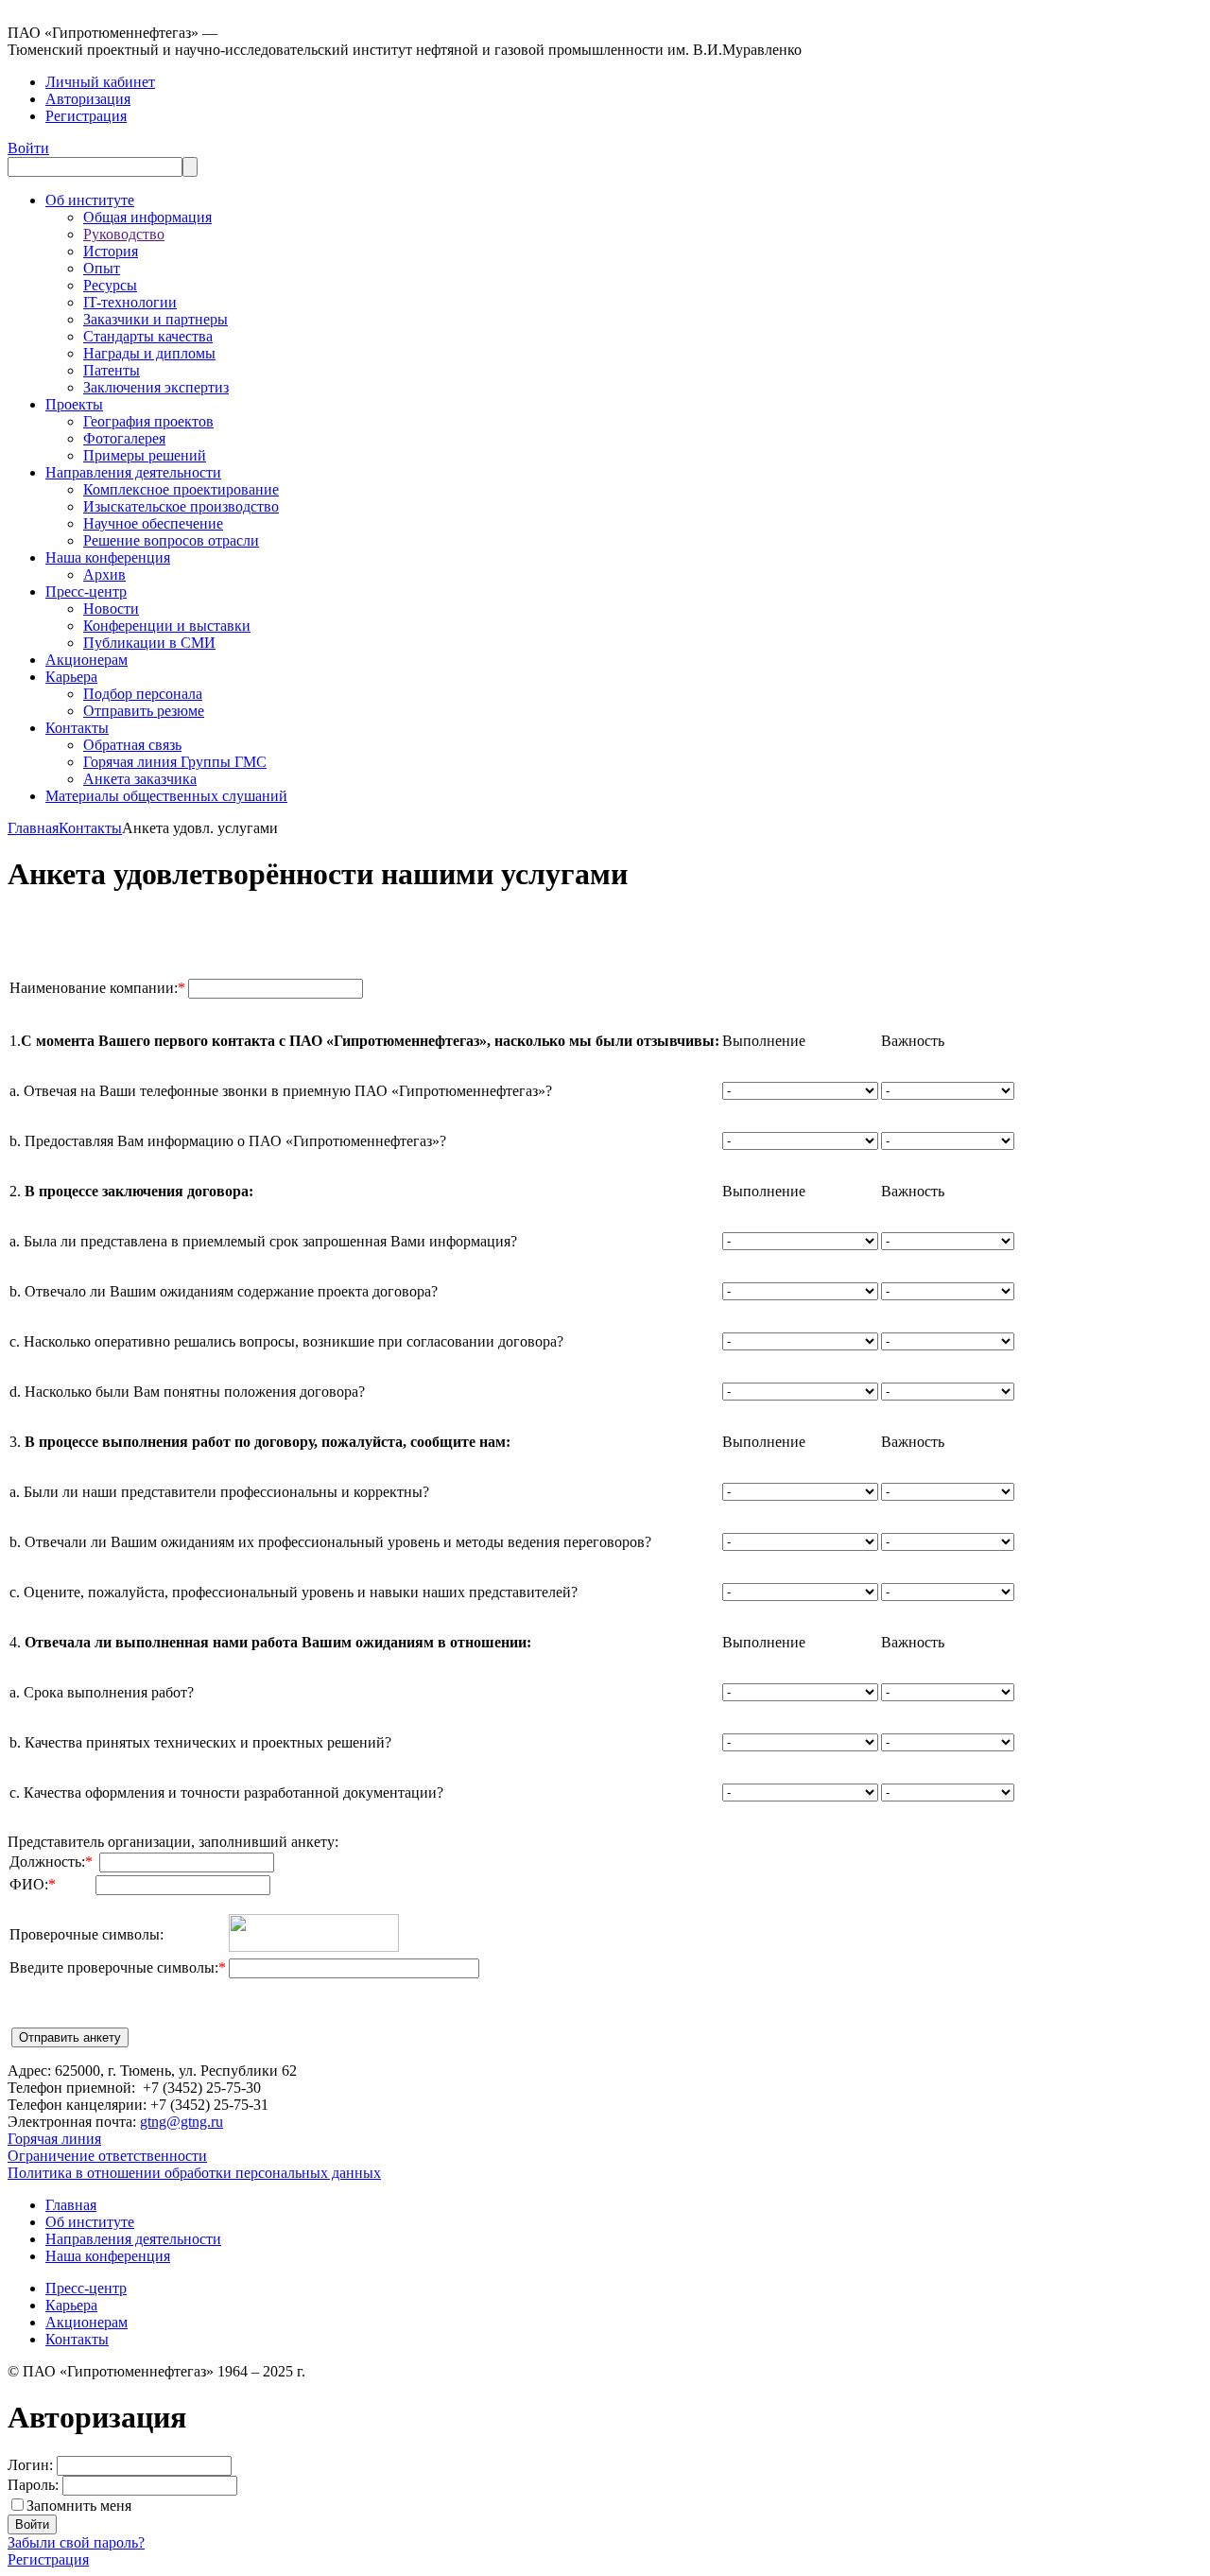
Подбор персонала (143, 694)
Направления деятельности (133, 472)
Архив (104, 574)
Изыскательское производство (181, 506)
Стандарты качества (148, 336)
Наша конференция (108, 557)
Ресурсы (110, 285)
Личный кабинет (100, 82)
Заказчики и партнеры (156, 319)
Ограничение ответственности (107, 2156)
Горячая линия (54, 2139)
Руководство (124, 234)
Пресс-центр (86, 592)
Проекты (74, 404)
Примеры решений (145, 455)
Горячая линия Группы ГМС (175, 762)
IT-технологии (130, 302)
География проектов (148, 421)
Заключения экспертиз (156, 387)
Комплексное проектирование (181, 489)
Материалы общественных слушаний (166, 796)
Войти (28, 148)
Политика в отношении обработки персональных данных (194, 2173)
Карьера (71, 677)
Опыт (102, 268)
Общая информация (147, 217)
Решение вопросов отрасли (171, 540)
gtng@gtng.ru (181, 2122)
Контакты (77, 728)
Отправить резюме (144, 711)
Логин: (30, 2465)
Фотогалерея (124, 438)
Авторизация (88, 99)
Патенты (112, 370)
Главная (33, 828)
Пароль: (33, 2485)
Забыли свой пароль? (76, 2542)
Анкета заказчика (140, 779)
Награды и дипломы (149, 353)
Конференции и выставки (167, 626)
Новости (111, 609)
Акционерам (86, 660)
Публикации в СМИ (149, 643)
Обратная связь (132, 745)
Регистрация (86, 116)
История (111, 251)
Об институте (90, 200)
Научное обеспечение (153, 523)
